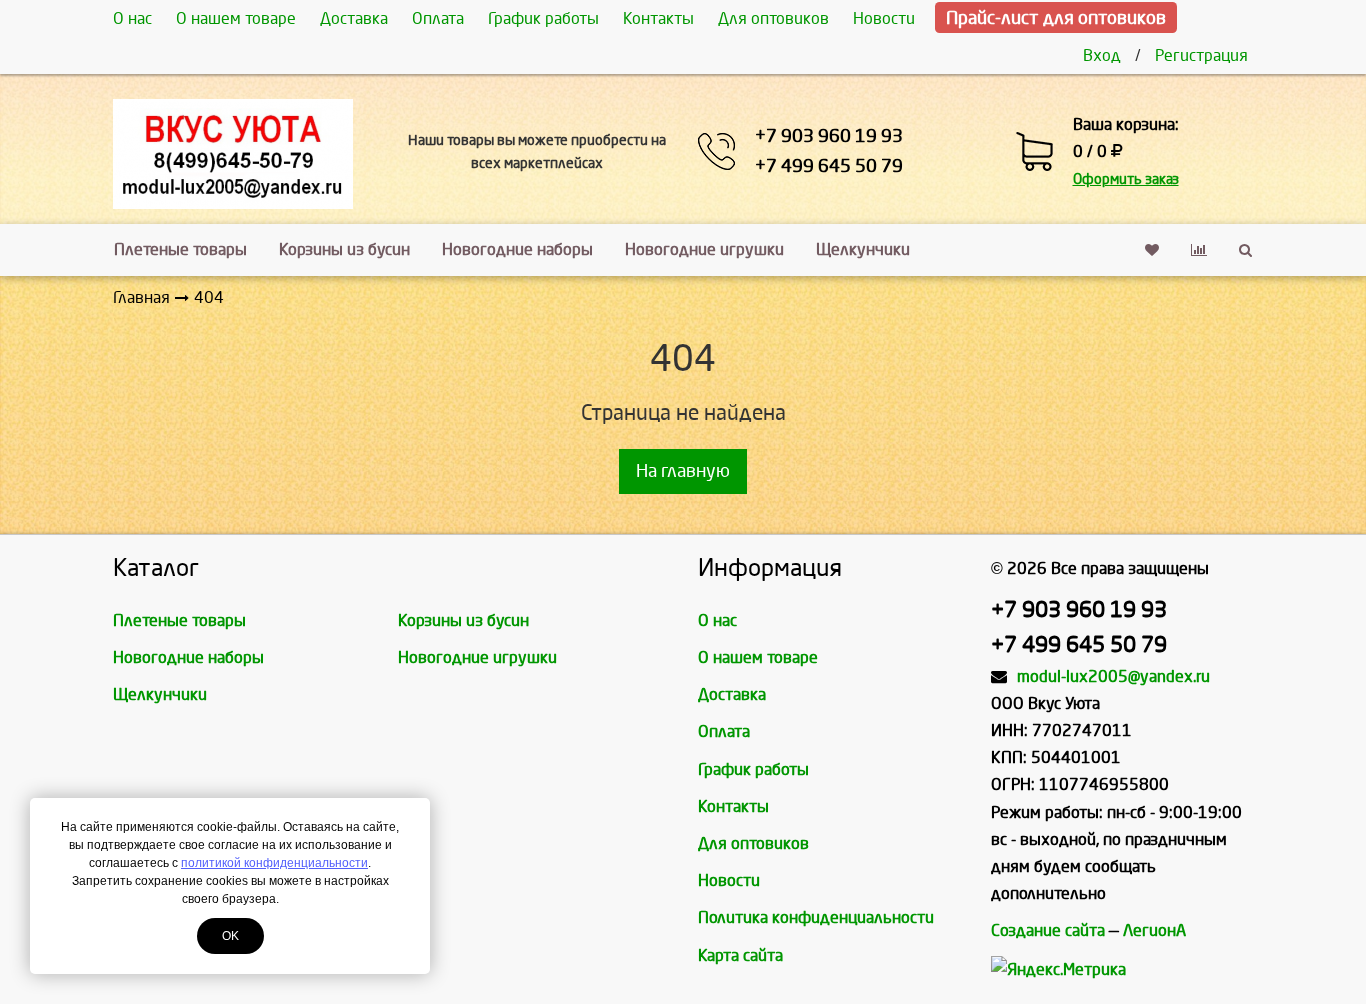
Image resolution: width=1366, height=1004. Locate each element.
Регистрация (1201, 55)
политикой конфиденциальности (274, 863)
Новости (884, 18)
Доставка (354, 18)
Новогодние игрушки (704, 249)
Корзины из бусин (344, 249)
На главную (683, 471)
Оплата (438, 18)
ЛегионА (1154, 930)
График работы (543, 18)
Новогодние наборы (517, 249)
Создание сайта (1048, 930)
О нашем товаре (236, 18)
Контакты (658, 18)
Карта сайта (740, 955)
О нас (132, 18)
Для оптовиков (773, 18)
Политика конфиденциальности (816, 917)
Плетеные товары (180, 249)
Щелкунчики (863, 249)
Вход (1102, 55)
